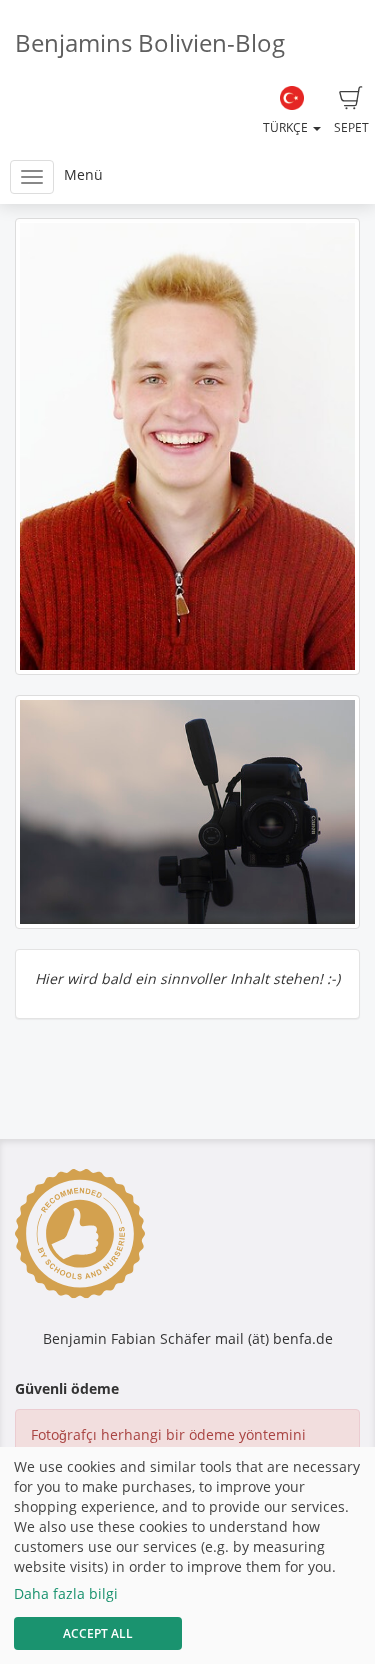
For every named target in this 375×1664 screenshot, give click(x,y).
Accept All (98, 1633)
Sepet (351, 127)
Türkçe (287, 127)
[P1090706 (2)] (187, 446)
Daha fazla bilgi (66, 1593)
